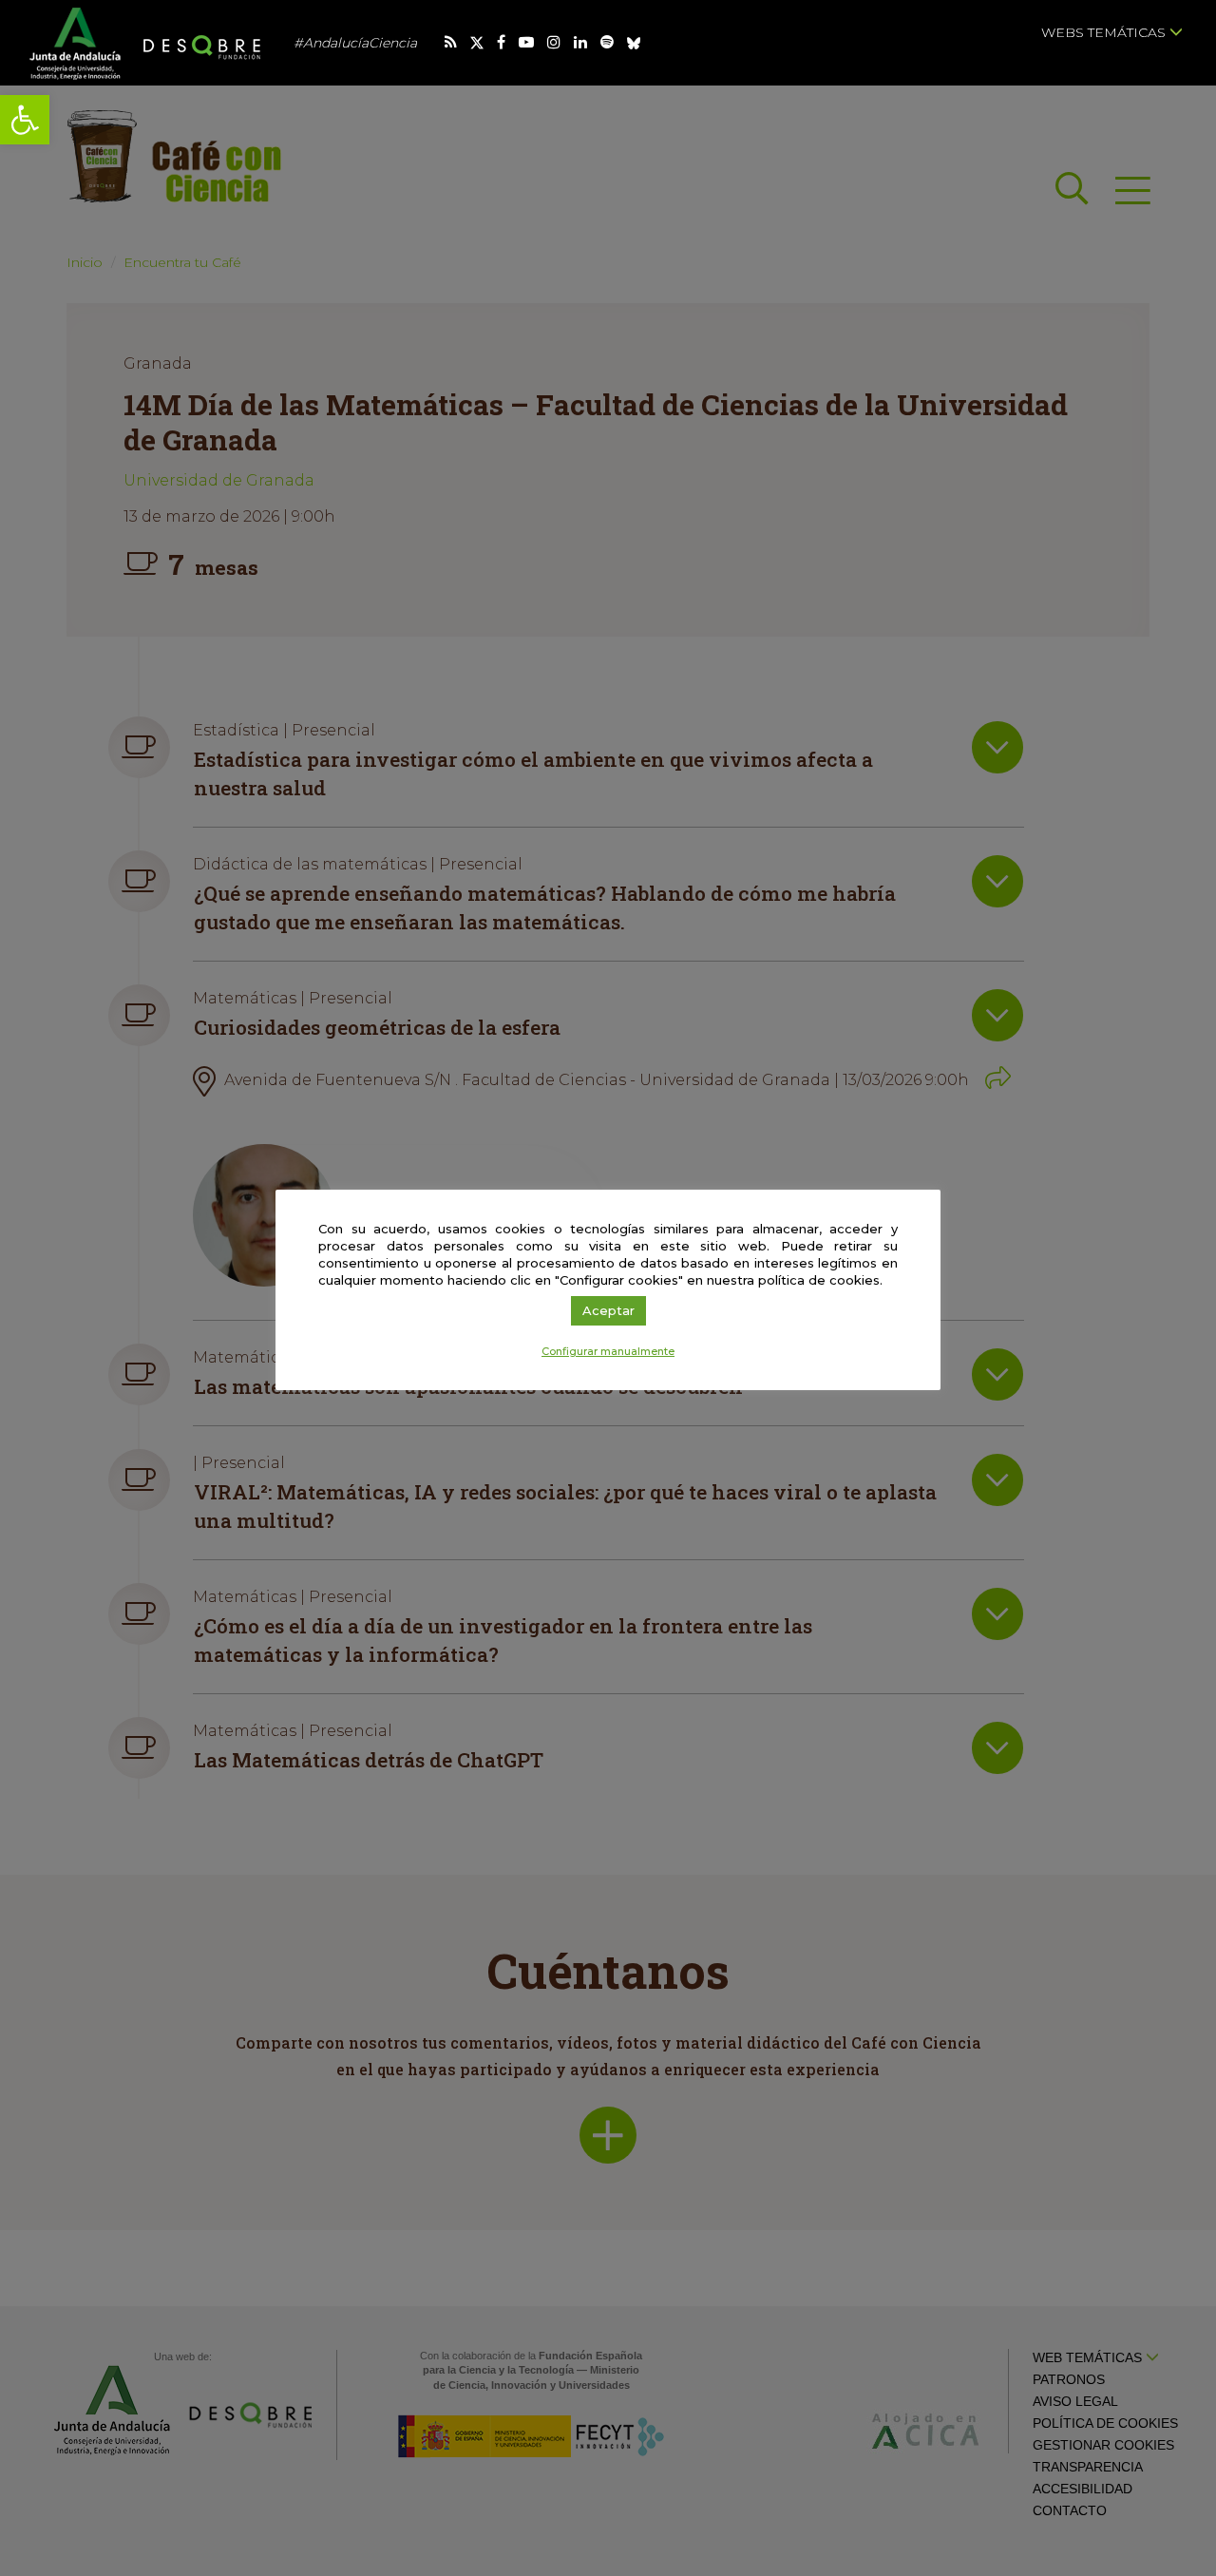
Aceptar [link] (608, 1310)
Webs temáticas (1105, 32)
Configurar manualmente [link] (608, 1351)
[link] (25, 120)
